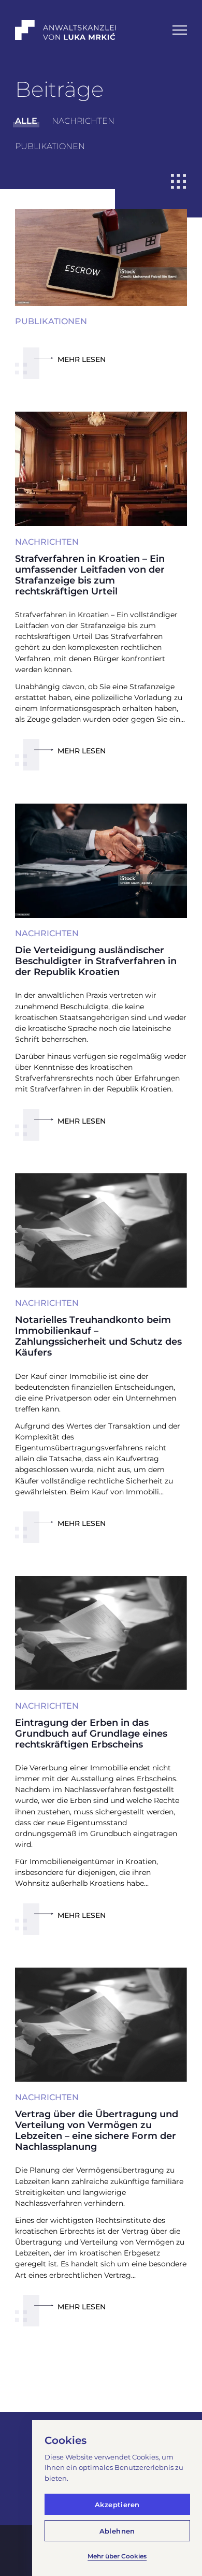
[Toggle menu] (180, 30)
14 (131, 2384)
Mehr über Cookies (117, 2556)
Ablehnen (117, 2531)
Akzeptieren (117, 2505)
